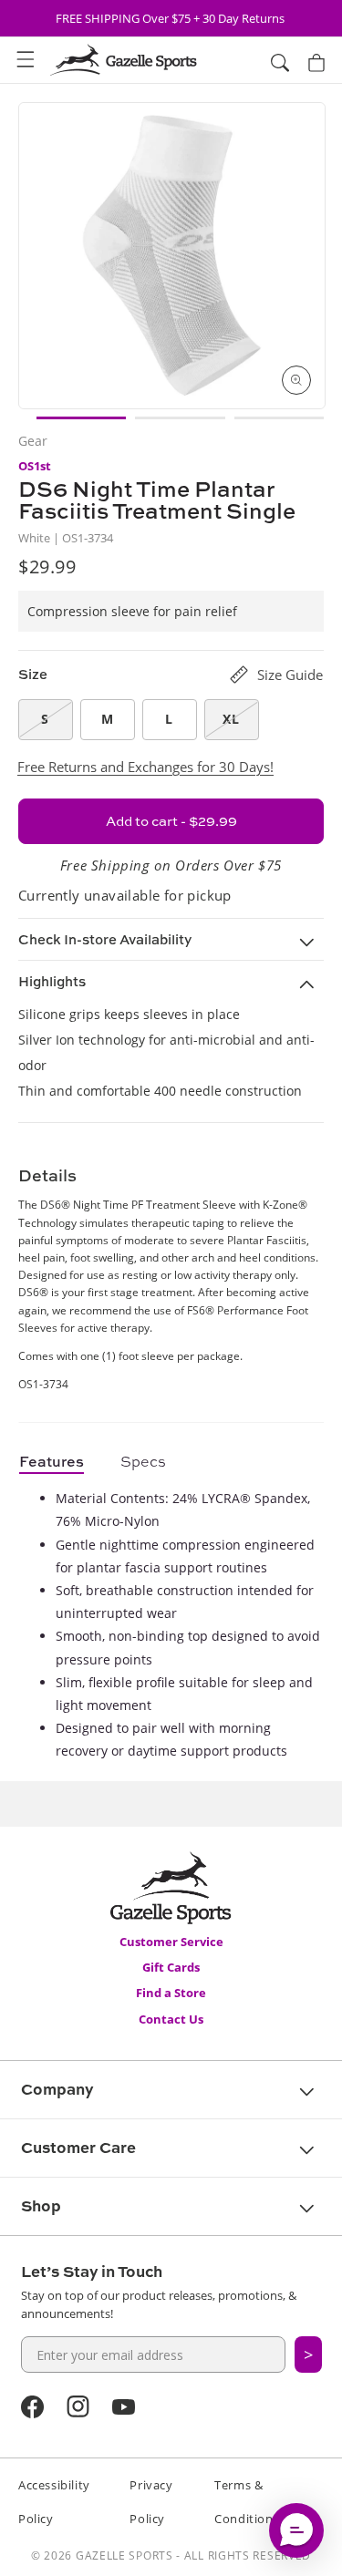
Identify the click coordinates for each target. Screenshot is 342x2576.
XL (231, 719)
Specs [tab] (143, 1461)
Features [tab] (52, 1461)
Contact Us (171, 2019)
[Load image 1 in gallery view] (81, 418)
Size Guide (290, 675)
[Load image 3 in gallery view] (279, 418)
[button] (26, 60)
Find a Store (171, 1993)
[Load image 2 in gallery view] (180, 418)
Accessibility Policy (54, 2502)
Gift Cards (171, 1967)
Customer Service (171, 1942)
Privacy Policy (151, 2502)
